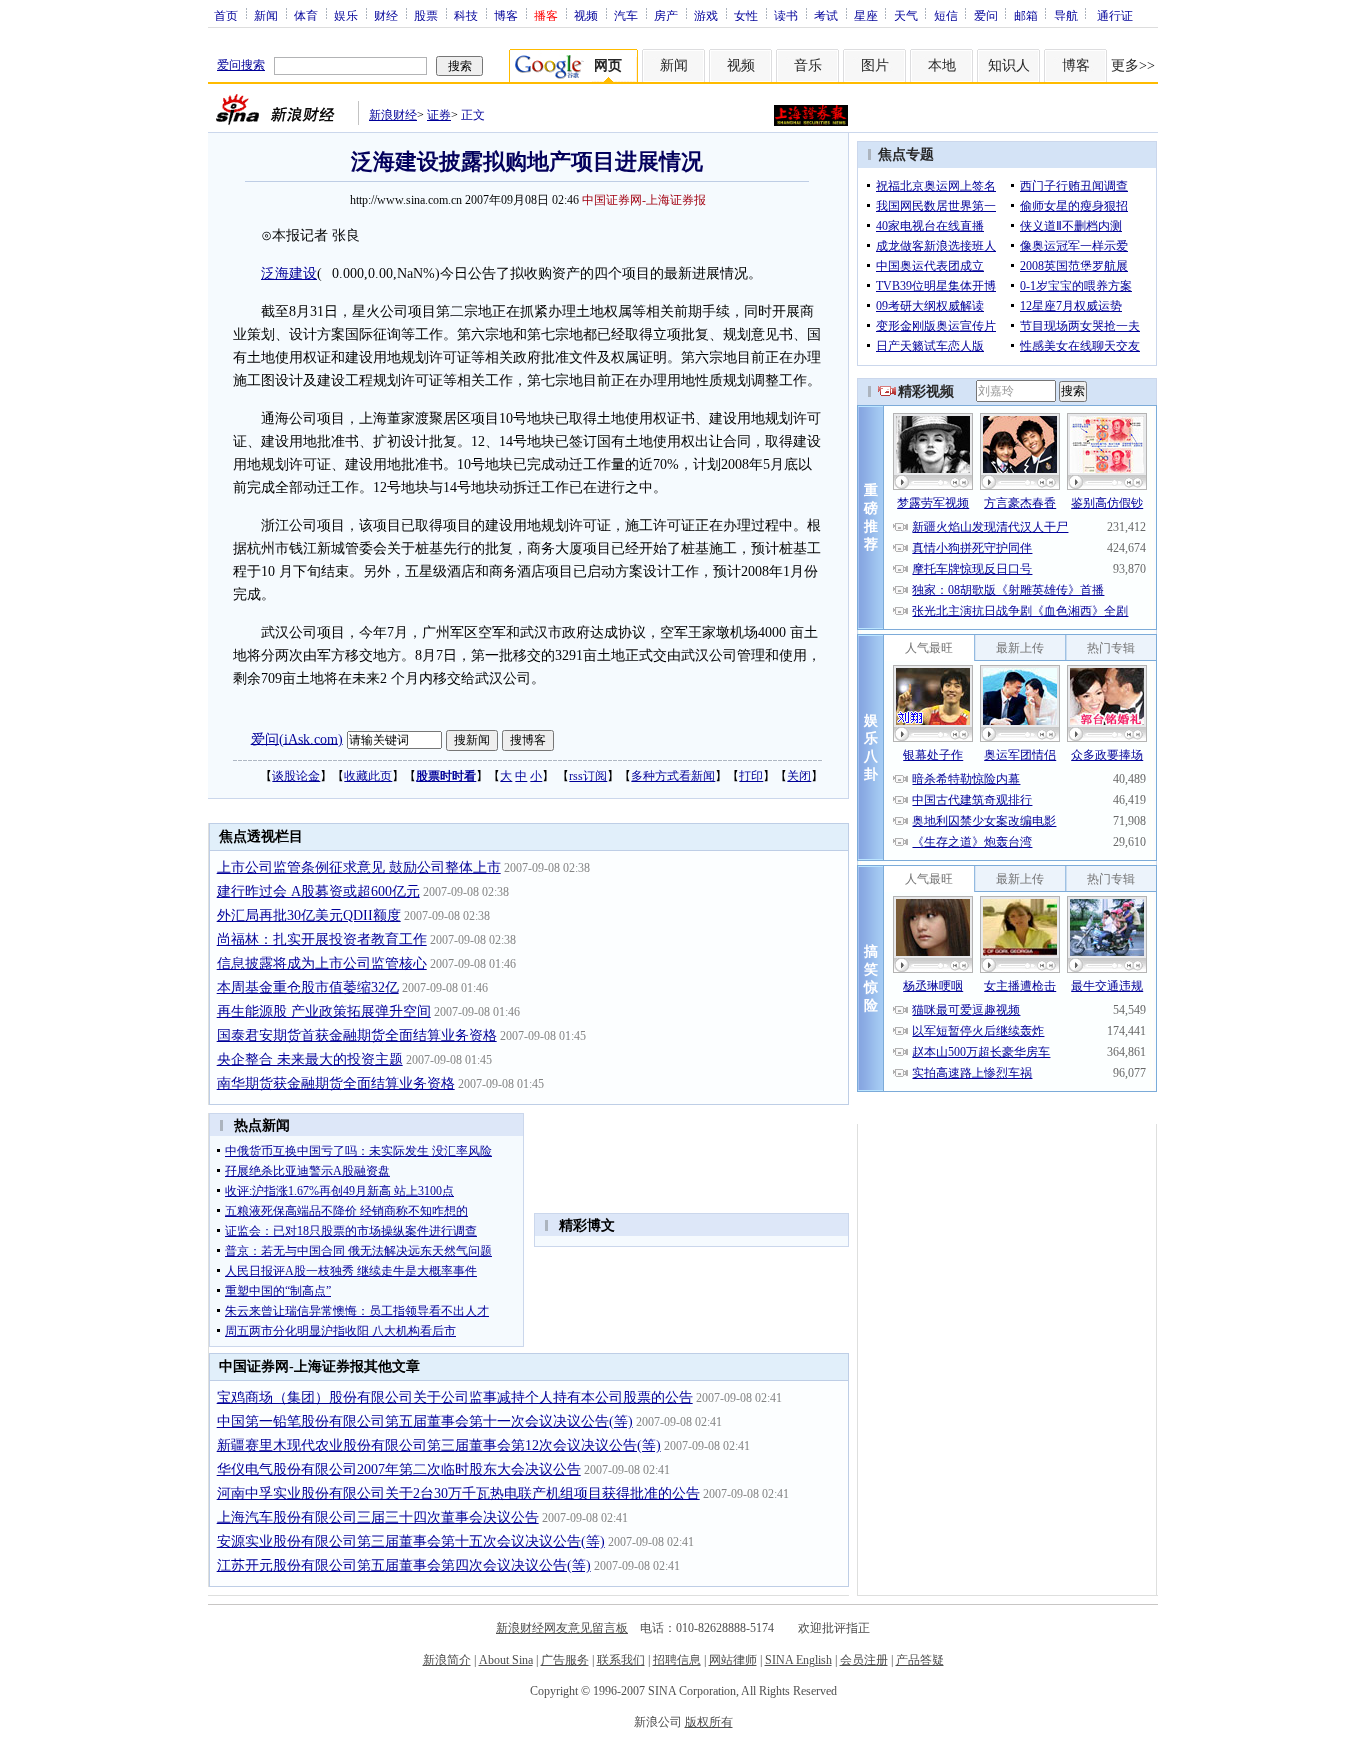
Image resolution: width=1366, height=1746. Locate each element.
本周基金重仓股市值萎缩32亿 (308, 987)
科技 (466, 15)
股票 (426, 15)
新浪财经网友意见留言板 (562, 1628)
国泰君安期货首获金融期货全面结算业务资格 (357, 1035)
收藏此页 (368, 776)
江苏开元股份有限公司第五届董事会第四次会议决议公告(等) (404, 1565)
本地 (942, 65)
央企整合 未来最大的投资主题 (310, 1059)
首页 (226, 15)
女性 (746, 15)
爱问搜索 (241, 65)
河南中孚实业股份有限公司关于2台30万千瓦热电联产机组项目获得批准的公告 (458, 1493)
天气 (906, 15)
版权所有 (709, 1722)
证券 (439, 115)
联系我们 (621, 1660)
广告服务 (565, 1660)
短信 (946, 15)
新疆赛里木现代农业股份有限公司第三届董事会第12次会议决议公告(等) (439, 1445)
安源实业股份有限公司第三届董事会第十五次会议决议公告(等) (411, 1541)
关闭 (799, 776)
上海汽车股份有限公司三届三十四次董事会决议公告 (378, 1517)
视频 (586, 15)
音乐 (808, 65)
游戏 (706, 15)
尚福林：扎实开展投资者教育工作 (322, 939)
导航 (1066, 15)
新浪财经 (393, 115)
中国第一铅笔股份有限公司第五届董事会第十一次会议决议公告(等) (425, 1421)
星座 (866, 15)
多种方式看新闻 (673, 776)
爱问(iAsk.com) (297, 738)
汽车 (626, 15)
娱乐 (346, 15)
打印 (751, 776)
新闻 (266, 15)
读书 (786, 15)
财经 (386, 15)
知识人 (1009, 65)
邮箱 (1026, 15)
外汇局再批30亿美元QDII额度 (309, 915)
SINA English (798, 1660)
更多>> (1133, 65)
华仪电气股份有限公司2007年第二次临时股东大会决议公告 (399, 1469)
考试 (826, 15)
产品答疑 (920, 1660)
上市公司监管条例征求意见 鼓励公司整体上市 (359, 867)
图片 (875, 65)
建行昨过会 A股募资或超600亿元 (318, 891)
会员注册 (864, 1660)
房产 (666, 15)
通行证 (1115, 15)
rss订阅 (588, 776)
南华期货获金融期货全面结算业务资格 (336, 1083)
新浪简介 (447, 1660)
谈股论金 (296, 776)
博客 (506, 15)
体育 (306, 15)
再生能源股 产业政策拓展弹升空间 (324, 1011)
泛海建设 (289, 273)
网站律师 (733, 1660)
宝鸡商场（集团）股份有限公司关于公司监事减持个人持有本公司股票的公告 (455, 1397)
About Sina (506, 1660)
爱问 (986, 15)
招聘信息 (677, 1660)
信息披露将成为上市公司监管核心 (322, 963)
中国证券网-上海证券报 (644, 200)
